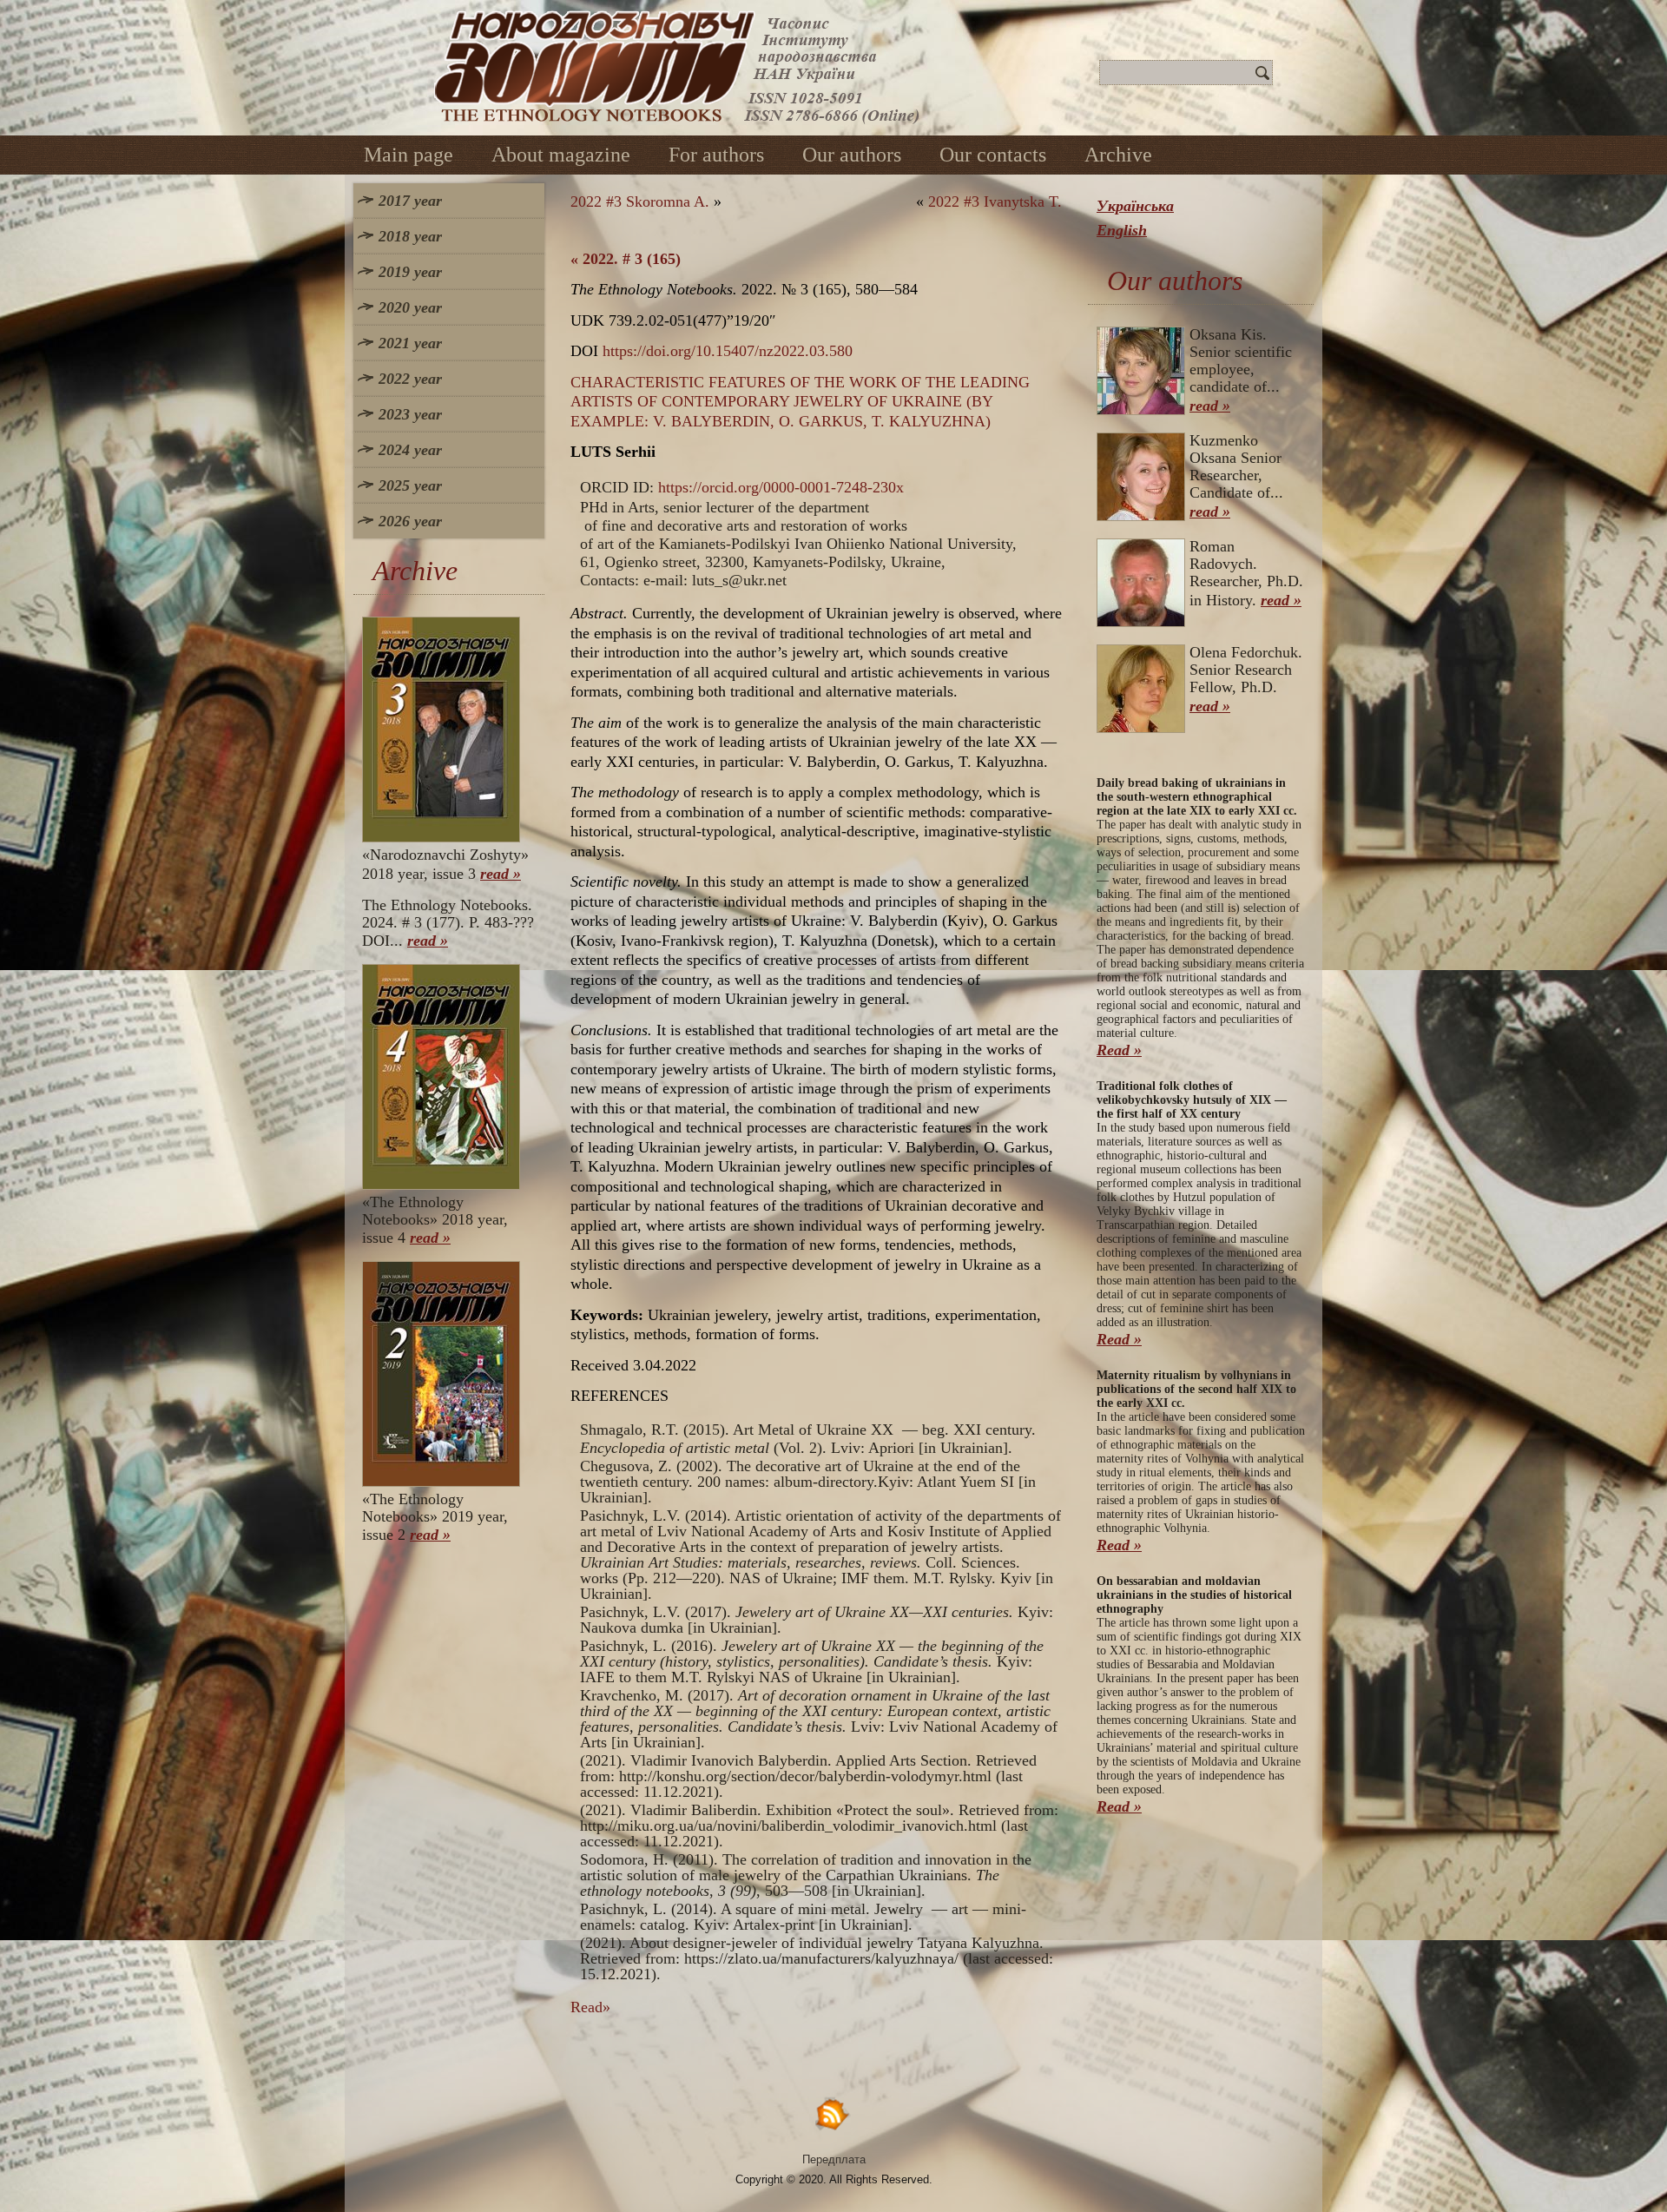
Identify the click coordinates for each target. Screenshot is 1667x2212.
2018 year (410, 236)
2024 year (410, 450)
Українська (1135, 206)
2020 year (410, 307)
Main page (409, 155)
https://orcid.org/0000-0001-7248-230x (781, 487)
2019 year (410, 272)
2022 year (410, 379)
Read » (1119, 1050)
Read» (590, 2007)
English (1122, 230)
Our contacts (993, 155)
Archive (1118, 155)
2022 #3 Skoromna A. (640, 201)
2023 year (410, 414)
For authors (716, 155)
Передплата (834, 2159)
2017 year (410, 201)
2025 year (410, 485)
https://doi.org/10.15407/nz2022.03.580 (728, 351)
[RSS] (833, 2113)
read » (501, 874)
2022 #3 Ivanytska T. (995, 201)
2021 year (410, 343)
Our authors (852, 155)
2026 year (410, 521)
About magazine (561, 155)
